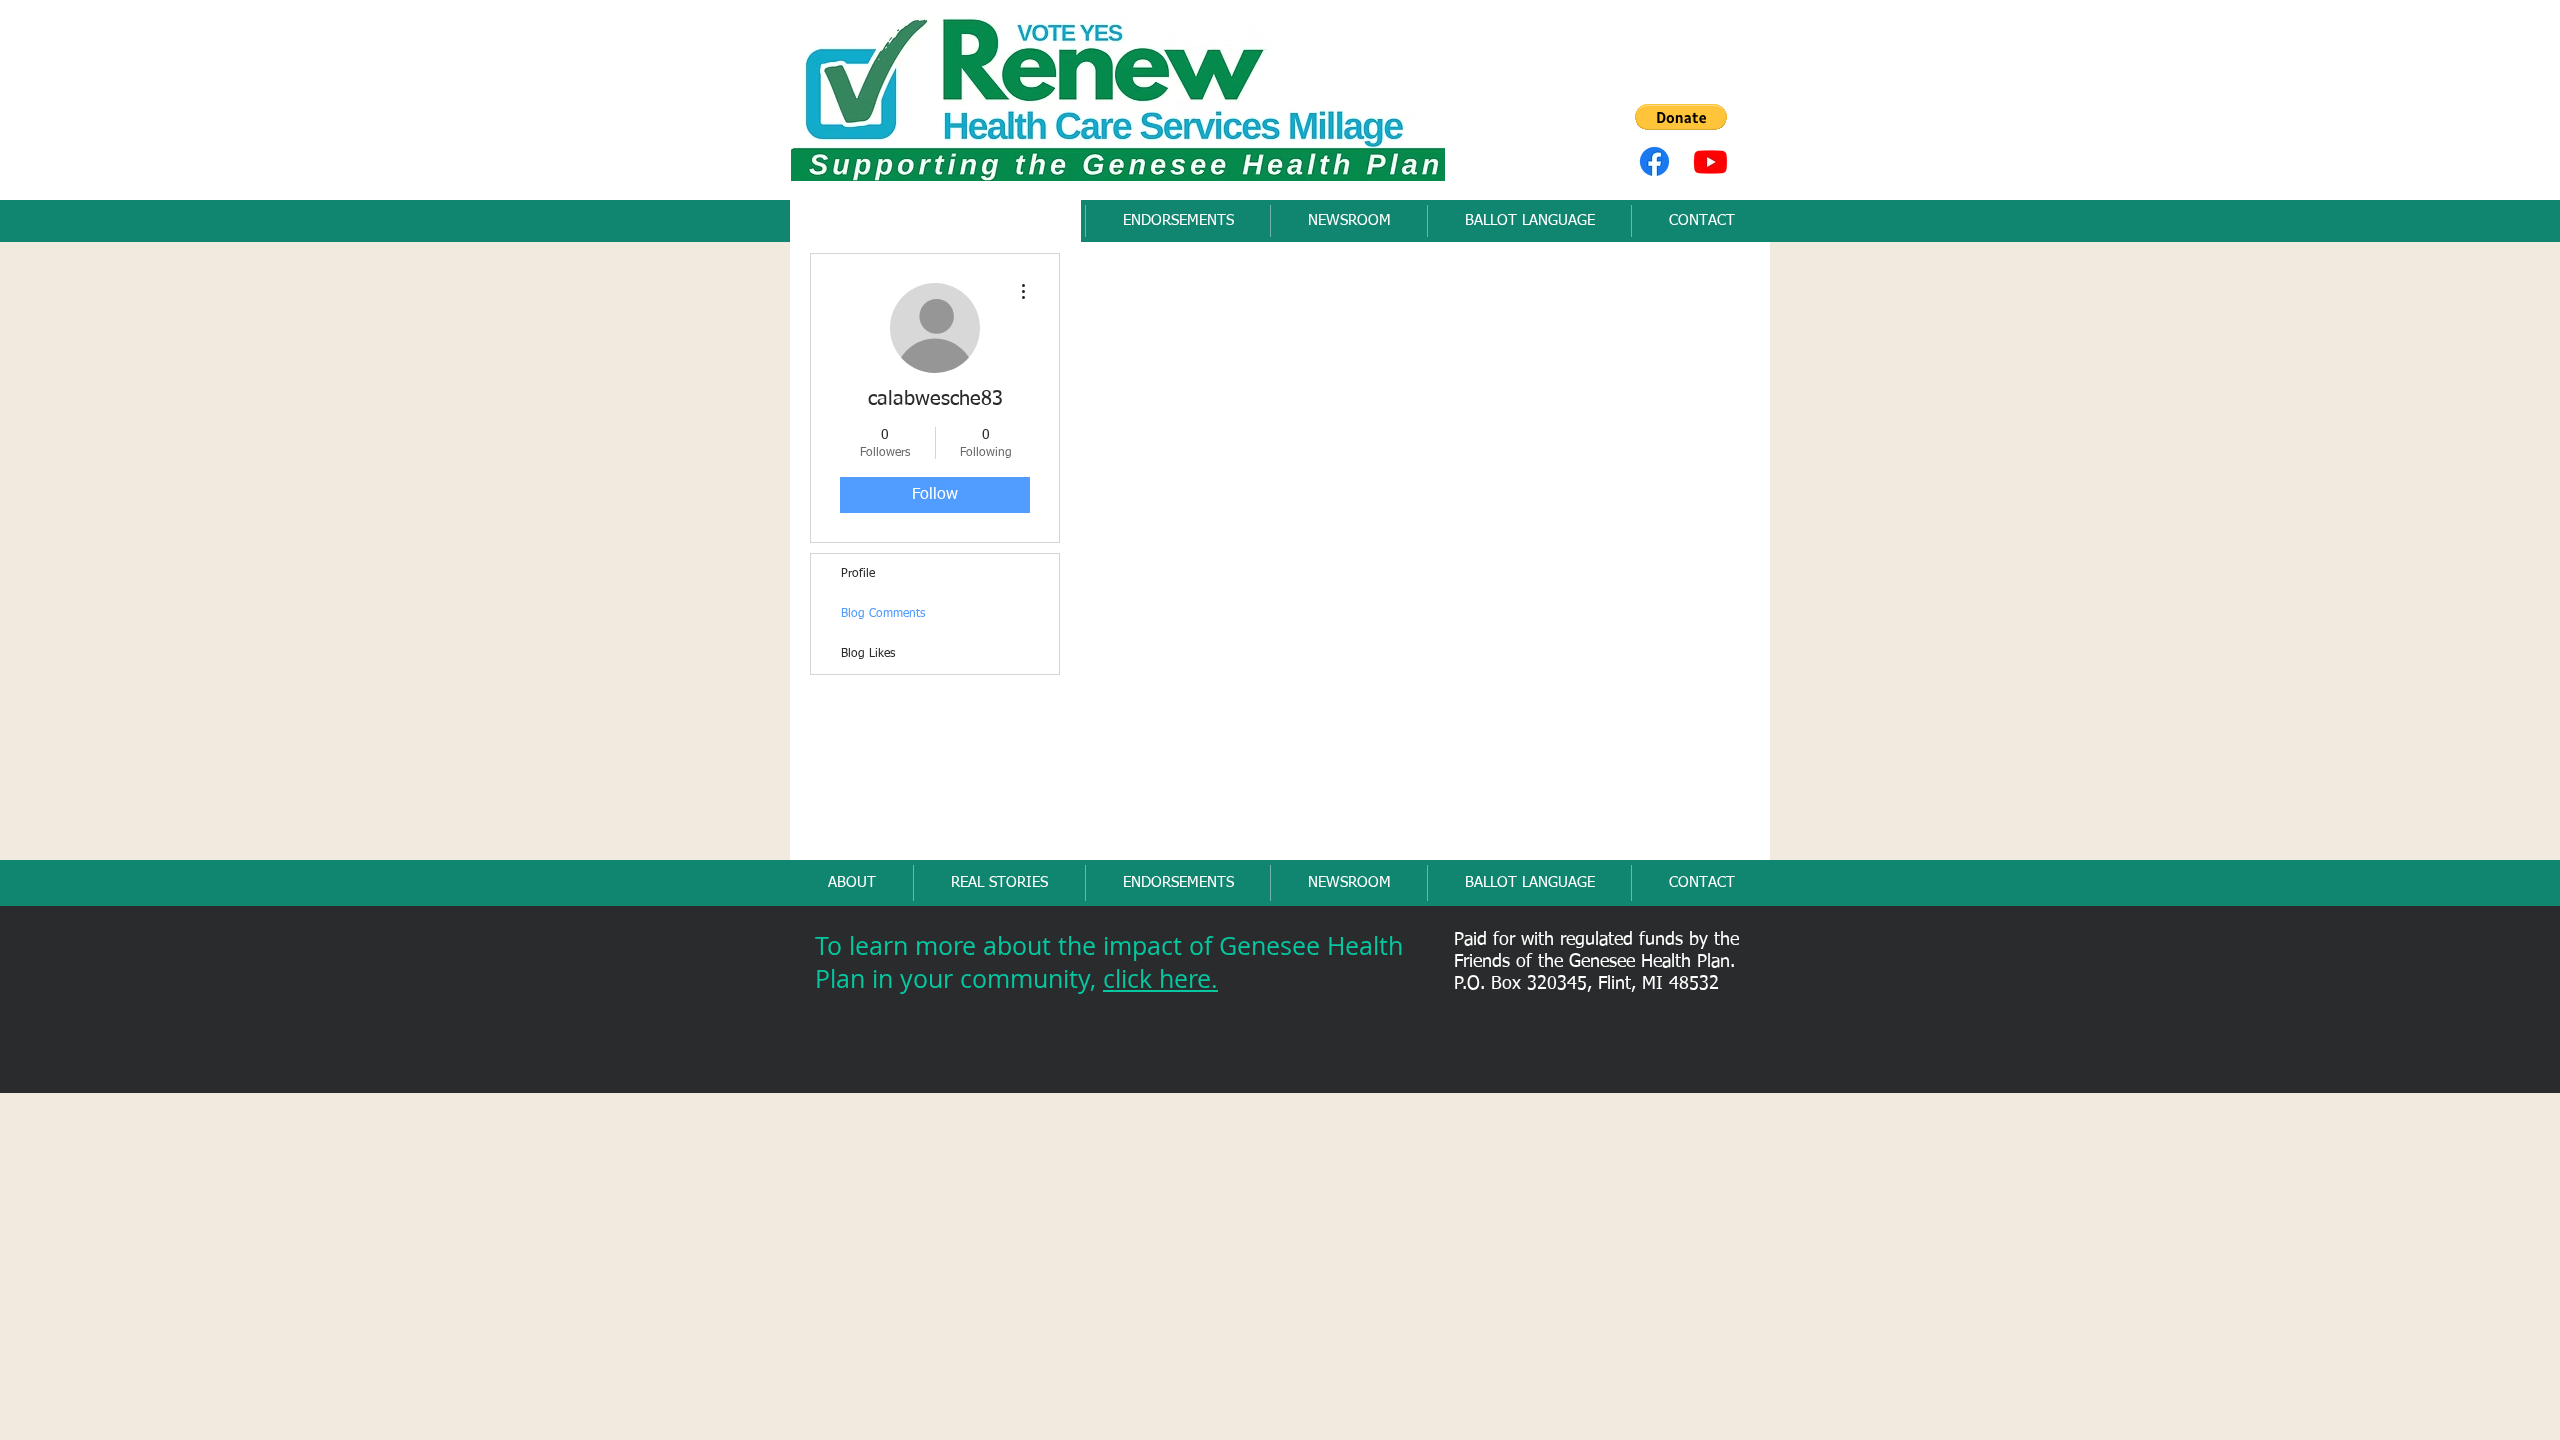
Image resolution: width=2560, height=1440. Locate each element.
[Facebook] (1654, 161)
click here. (1160, 978)
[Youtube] (1710, 161)
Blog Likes (868, 654)
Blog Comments (883, 614)
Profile (858, 574)
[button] (1681, 117)
